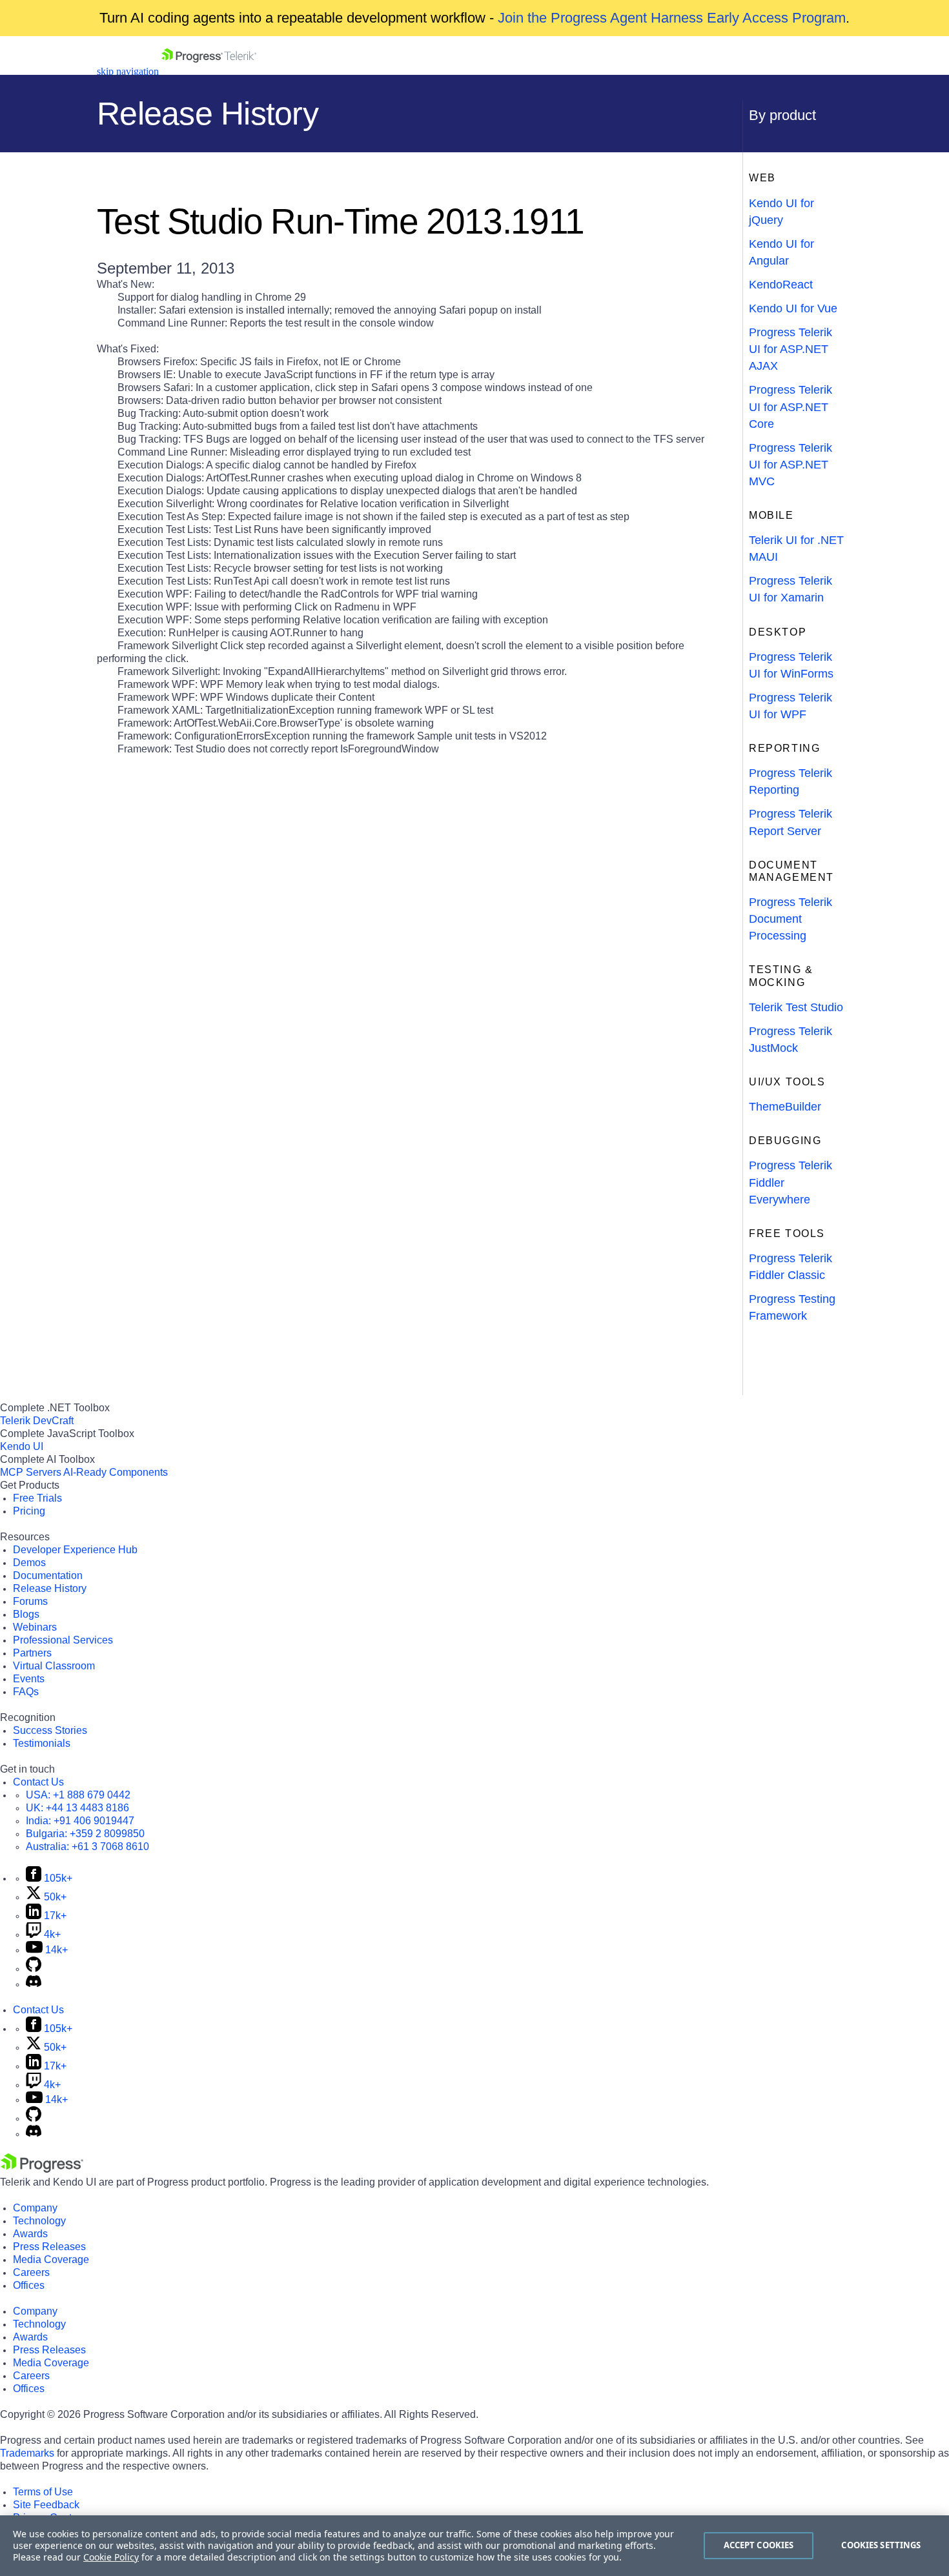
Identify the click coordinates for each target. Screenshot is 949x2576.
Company (35, 2208)
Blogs (26, 1614)
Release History (50, 1588)
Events (29, 1679)
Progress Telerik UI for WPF (791, 706)
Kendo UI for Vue (793, 308)
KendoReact (781, 285)
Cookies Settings (881, 2545)
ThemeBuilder (785, 1107)
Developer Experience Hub (75, 1550)
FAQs (26, 1692)
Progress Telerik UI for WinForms (791, 665)
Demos (29, 1563)
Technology (39, 2221)
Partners (32, 1653)
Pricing (29, 1511)
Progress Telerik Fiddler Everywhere (791, 1182)
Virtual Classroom (54, 1666)
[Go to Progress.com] (42, 2169)
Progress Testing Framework (792, 1307)
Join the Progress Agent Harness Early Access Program (672, 18)
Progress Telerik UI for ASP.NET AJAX (791, 349)
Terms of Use (43, 2492)
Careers (31, 2272)
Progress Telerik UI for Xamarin (791, 589)
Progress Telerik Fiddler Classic (791, 1267)
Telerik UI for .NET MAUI (796, 548)
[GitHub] (34, 1968)
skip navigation (128, 71)
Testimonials (42, 1743)
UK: (77, 1808)
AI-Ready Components (116, 1472)
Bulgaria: (85, 1834)
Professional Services (63, 1640)
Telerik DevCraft (37, 1421)
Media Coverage (51, 2259)
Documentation (48, 1575)
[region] (474, 2546)
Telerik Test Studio (796, 1007)
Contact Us (38, 1782)
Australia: (87, 1846)
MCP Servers (31, 1472)
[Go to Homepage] (209, 71)
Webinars (35, 1627)
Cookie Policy (111, 2557)
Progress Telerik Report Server (791, 822)
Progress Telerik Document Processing (791, 919)
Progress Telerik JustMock (791, 1040)
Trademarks (27, 2453)
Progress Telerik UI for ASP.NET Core (791, 407)
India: (80, 1821)
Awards (30, 2234)
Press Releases (49, 2247)
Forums (30, 1601)
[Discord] (34, 1984)
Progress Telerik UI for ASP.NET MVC (791, 465)
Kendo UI (22, 1446)
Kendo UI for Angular (781, 252)
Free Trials (37, 1498)
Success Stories (50, 1730)
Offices (29, 2285)
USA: (78, 1795)
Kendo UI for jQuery (781, 212)
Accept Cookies (759, 2545)
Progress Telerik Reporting (791, 781)
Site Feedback (46, 2505)
